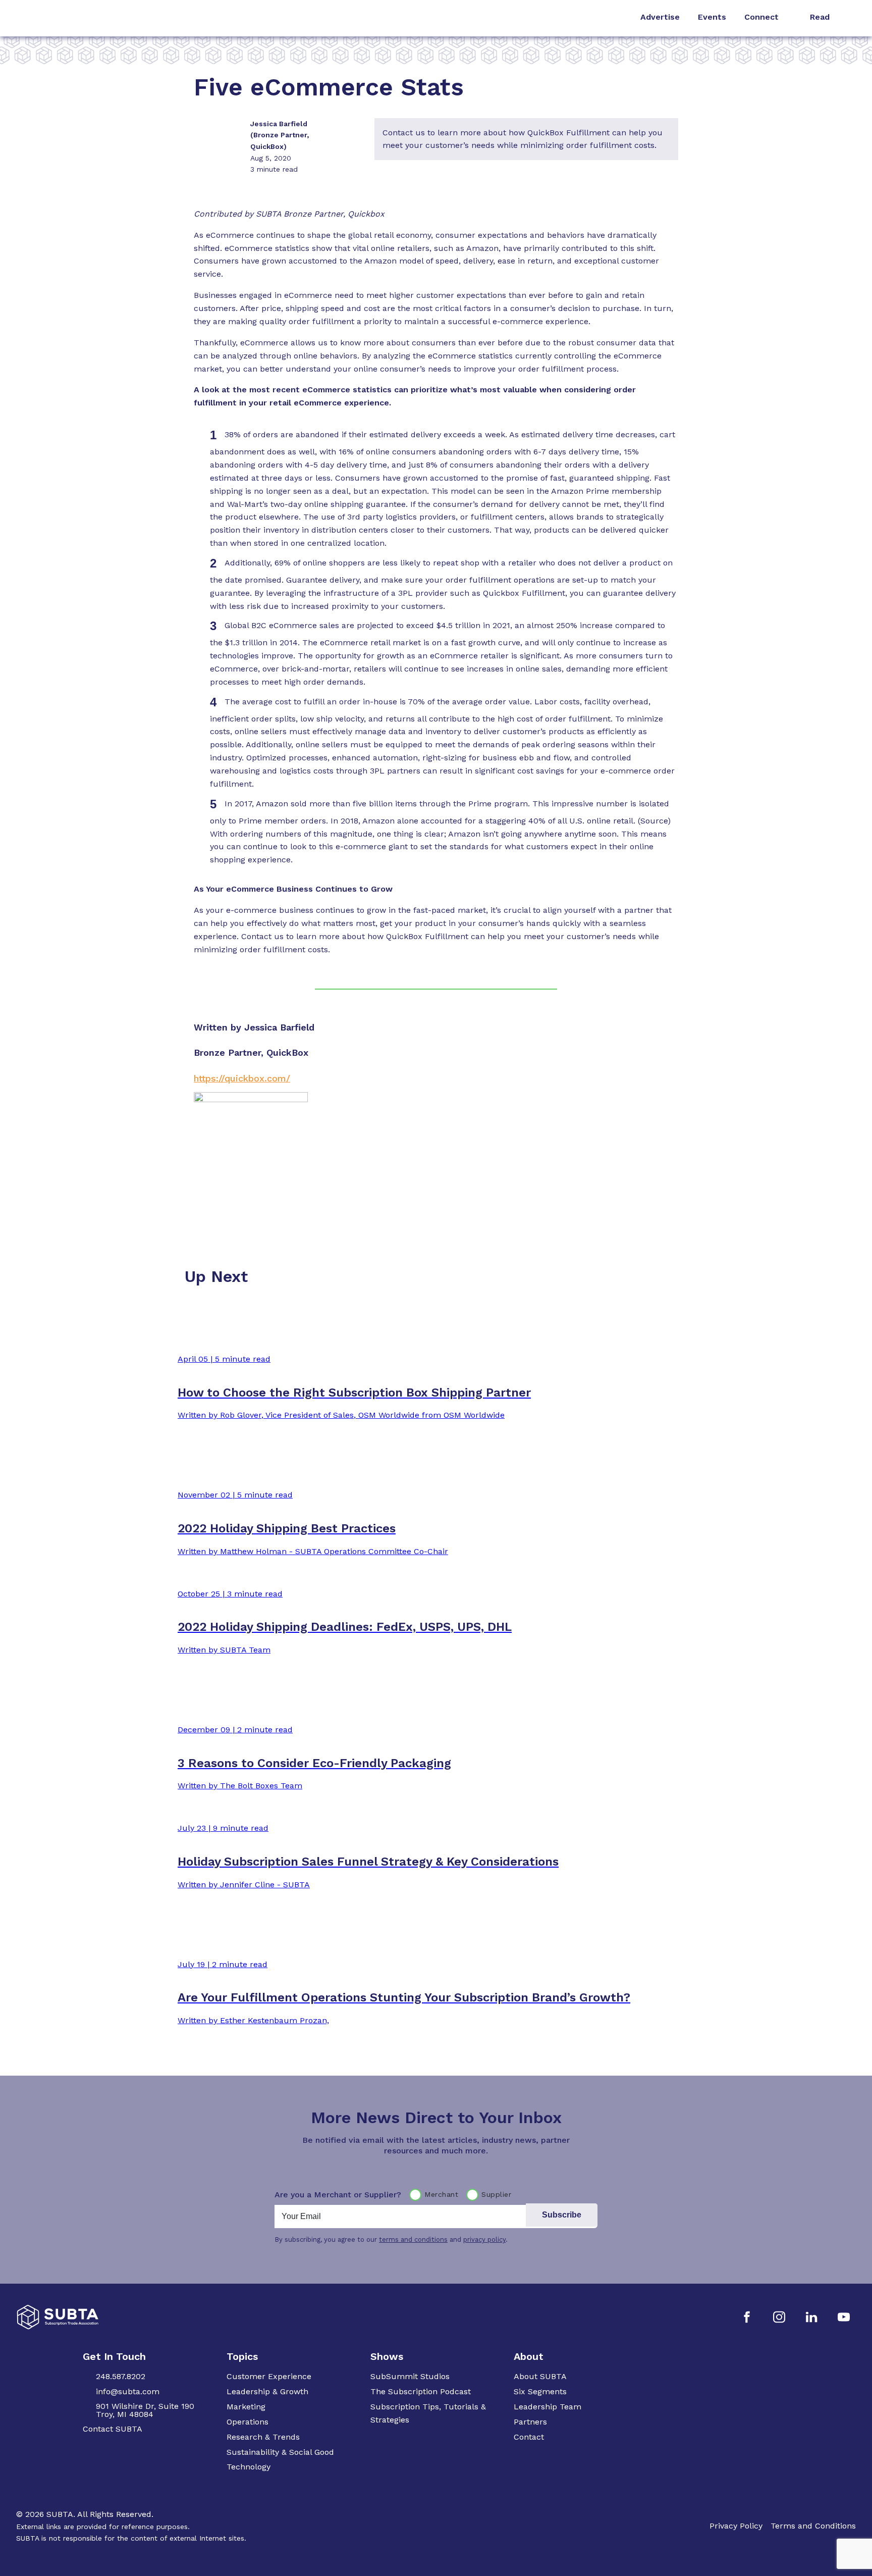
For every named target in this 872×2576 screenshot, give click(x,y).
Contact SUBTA (113, 2429)
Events (712, 17)
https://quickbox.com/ (242, 1078)
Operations (248, 2422)
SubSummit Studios (410, 2376)
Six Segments (540, 2391)
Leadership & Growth (267, 2391)
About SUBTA (540, 2376)
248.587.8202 (121, 2376)
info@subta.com (128, 2391)
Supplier (496, 2194)
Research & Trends (263, 2437)
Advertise (660, 17)
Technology (249, 2467)
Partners (530, 2422)
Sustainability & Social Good (280, 2452)
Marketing (246, 2407)
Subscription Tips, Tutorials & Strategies (428, 2413)
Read (820, 17)
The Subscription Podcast (421, 2391)
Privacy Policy (736, 2526)
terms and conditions (413, 2239)
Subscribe (562, 2215)
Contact (529, 2437)
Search (851, 18)
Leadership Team (548, 2407)
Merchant (441, 2194)
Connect (761, 17)
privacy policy (484, 2239)
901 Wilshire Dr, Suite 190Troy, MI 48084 (145, 2410)
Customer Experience (269, 2376)
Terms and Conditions (813, 2526)
